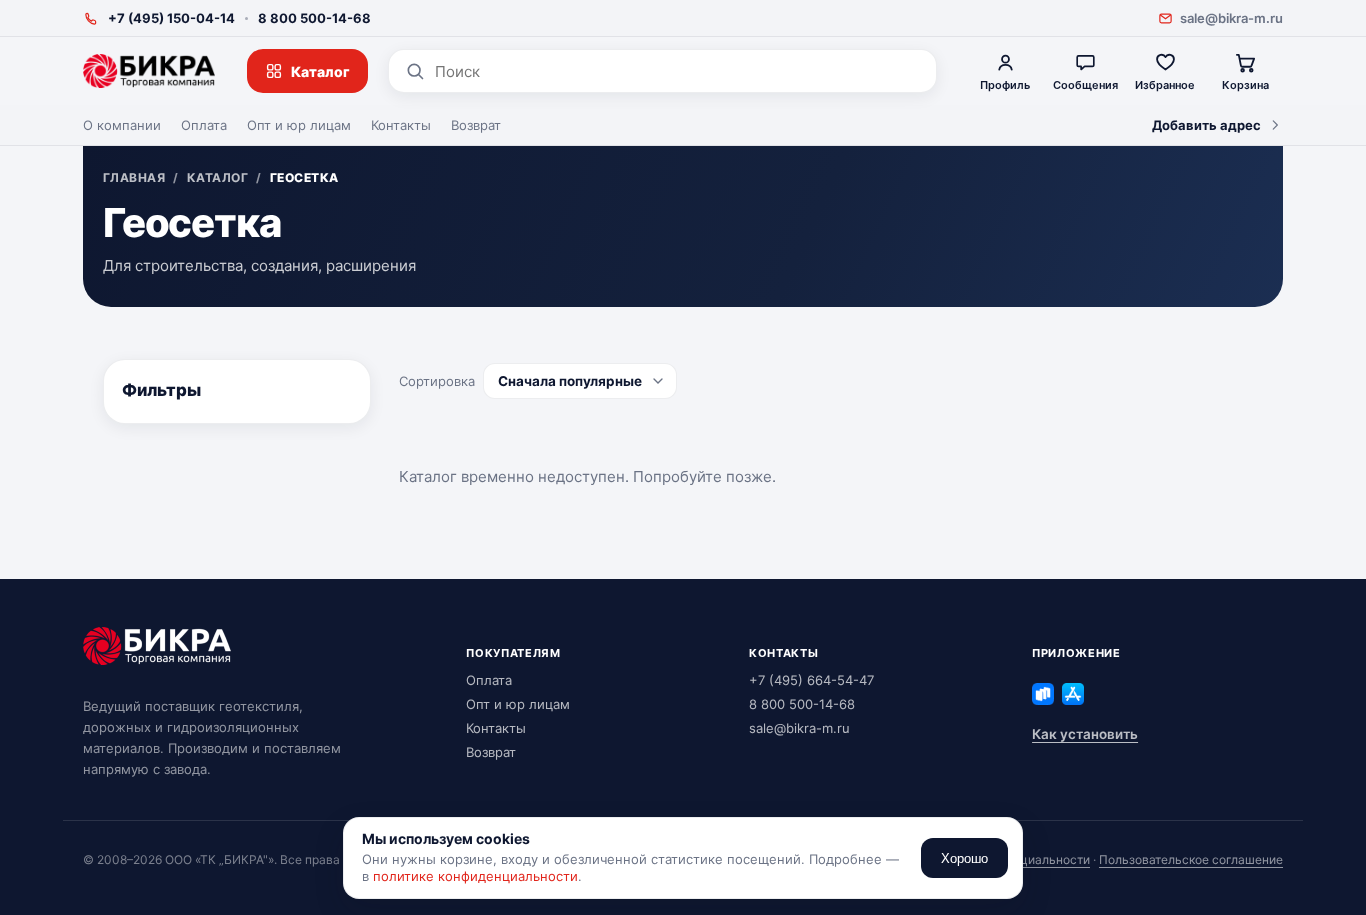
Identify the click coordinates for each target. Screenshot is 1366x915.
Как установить (1085, 734)
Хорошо (964, 858)
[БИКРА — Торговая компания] (149, 71)
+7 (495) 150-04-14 (171, 18)
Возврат (476, 125)
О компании (122, 125)
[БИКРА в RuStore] (1043, 694)
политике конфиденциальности (475, 876)
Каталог (320, 71)
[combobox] (677, 71)
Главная (134, 178)
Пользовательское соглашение (1191, 859)
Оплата (204, 125)
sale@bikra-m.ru (1231, 18)
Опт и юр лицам (299, 125)
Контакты (401, 125)
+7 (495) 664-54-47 (811, 680)
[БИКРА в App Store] (1073, 694)
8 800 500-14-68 (314, 18)
